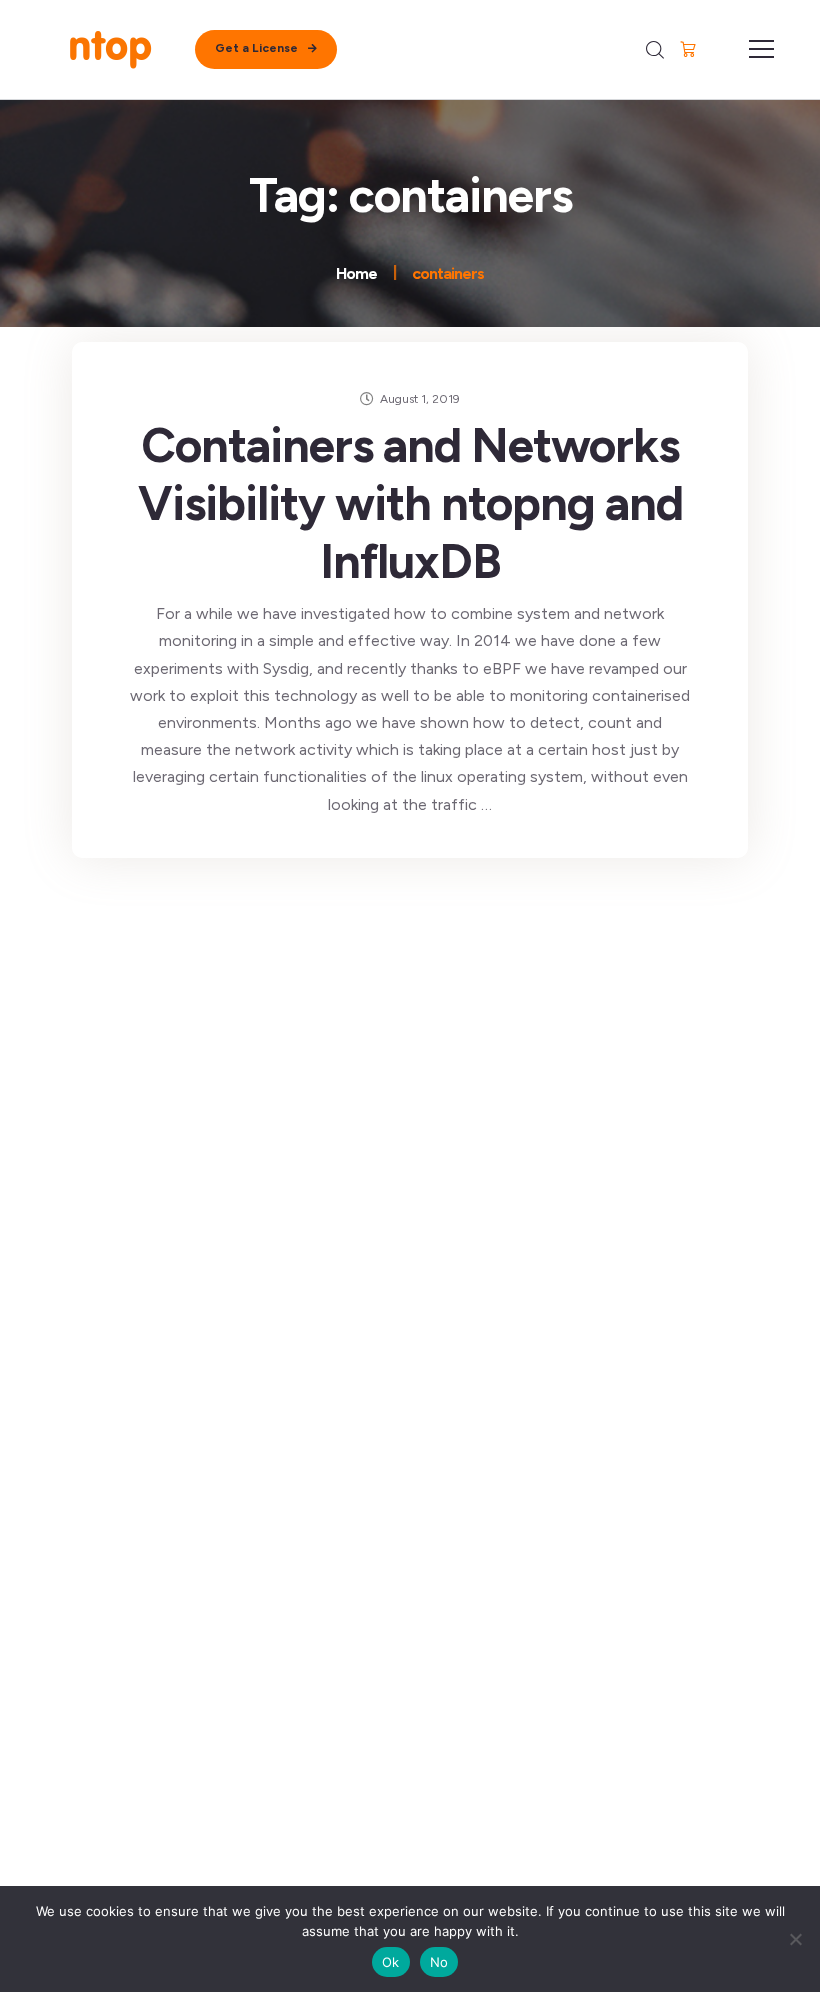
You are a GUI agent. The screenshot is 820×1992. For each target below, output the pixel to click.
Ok (391, 1962)
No (439, 1962)
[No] (795, 1939)
